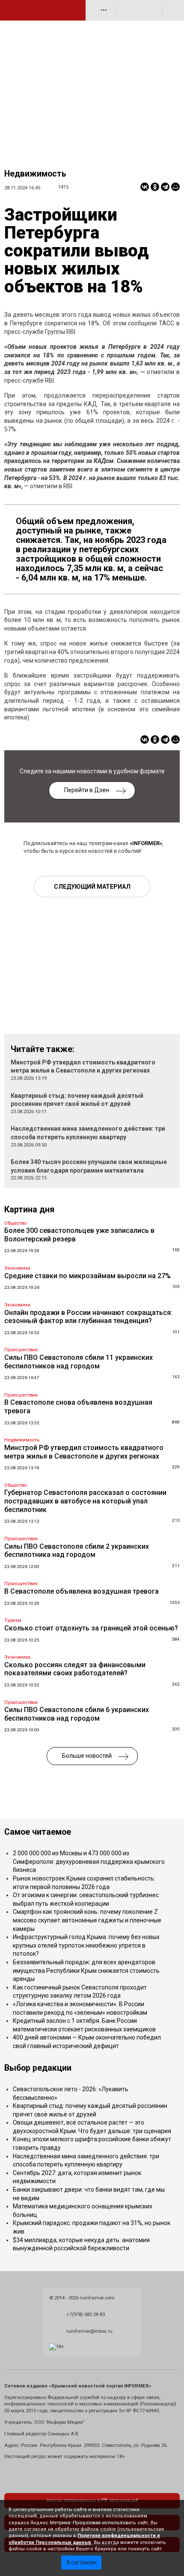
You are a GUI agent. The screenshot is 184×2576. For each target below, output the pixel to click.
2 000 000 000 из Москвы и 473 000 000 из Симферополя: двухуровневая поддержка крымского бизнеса (89, 1861)
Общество (15, 1223)
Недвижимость (35, 174)
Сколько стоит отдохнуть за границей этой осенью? (91, 1628)
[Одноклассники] (155, 187)
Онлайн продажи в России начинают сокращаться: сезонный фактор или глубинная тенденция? (88, 1317)
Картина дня (29, 1210)
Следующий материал (92, 887)
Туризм (13, 1620)
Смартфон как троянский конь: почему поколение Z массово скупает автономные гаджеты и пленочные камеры (87, 1920)
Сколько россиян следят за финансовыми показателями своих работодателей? (75, 1669)
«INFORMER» (146, 843)
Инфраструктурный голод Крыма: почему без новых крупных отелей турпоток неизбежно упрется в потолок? (86, 1945)
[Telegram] (165, 187)
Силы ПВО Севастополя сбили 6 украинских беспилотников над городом (77, 1714)
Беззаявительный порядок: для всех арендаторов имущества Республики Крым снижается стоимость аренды (86, 1970)
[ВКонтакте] (145, 187)
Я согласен (82, 2562)
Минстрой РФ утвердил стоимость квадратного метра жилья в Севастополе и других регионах (84, 1452)
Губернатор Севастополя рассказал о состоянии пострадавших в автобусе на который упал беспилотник (85, 1501)
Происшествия (21, 1350)
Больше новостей (87, 1756)
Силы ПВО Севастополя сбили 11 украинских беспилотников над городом (79, 1362)
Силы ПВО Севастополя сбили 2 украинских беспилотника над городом (77, 1551)
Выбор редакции (38, 2068)
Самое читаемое (38, 1832)
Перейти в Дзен (87, 790)
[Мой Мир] (175, 187)
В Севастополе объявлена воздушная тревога (82, 1591)
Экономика (17, 1268)
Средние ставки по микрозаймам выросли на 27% (88, 1276)
